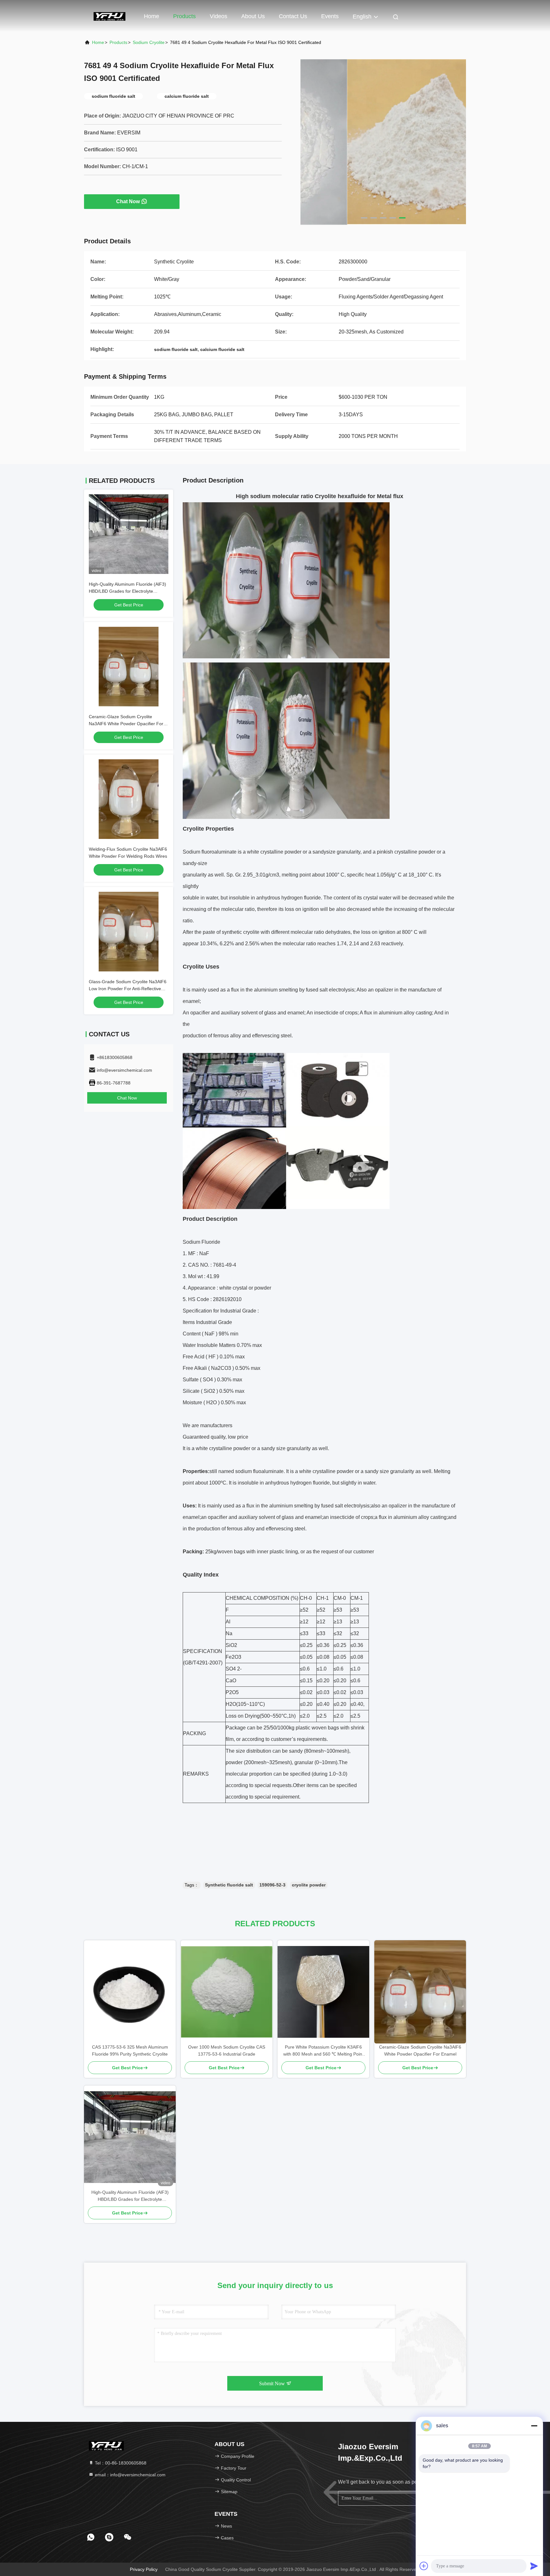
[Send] (534, 2566)
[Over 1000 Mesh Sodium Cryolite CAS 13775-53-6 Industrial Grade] (227, 1992)
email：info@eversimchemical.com (130, 2475)
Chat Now (128, 201)
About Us (253, 16)
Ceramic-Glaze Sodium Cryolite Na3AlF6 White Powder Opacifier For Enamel (126, 724)
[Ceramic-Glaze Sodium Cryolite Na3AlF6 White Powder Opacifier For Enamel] (420, 1992)
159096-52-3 (272, 1885)
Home (152, 16)
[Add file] (424, 2566)
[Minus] (534, 2426)
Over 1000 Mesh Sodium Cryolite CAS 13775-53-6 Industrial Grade (227, 2050)
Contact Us (293, 16)
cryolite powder (309, 1885)
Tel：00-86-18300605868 (120, 2463)
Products (184, 16)
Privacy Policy (144, 2569)
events (330, 16)
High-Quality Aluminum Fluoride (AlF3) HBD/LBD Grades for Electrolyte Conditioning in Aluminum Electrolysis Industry (130, 2196)
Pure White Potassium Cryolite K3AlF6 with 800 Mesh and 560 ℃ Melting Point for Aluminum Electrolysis (323, 2051)
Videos (219, 16)
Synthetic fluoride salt (229, 1885)
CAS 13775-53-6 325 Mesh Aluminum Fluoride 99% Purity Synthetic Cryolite (130, 2050)
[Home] (109, 16)
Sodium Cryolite (149, 42)
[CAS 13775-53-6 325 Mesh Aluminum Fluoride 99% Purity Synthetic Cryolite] (130, 1992)
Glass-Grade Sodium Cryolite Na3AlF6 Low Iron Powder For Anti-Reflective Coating (128, 989)
